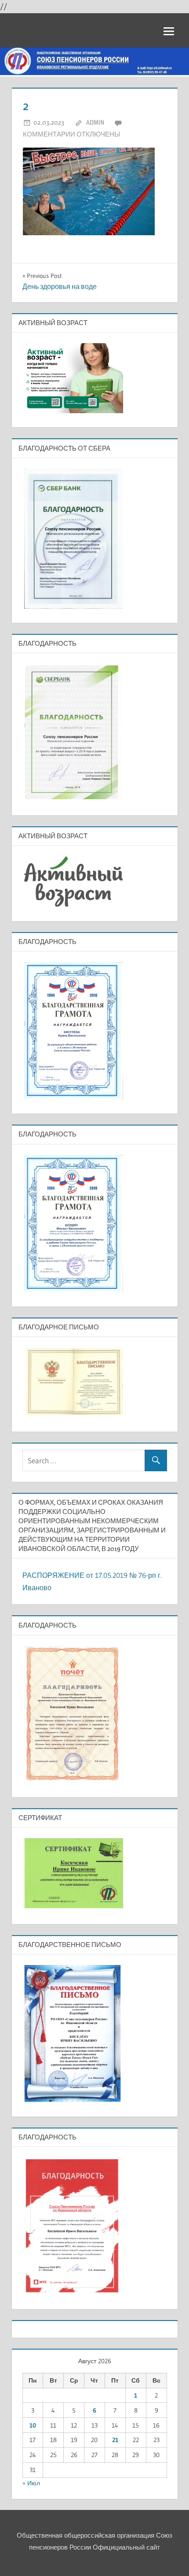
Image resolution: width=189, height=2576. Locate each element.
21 (115, 2440)
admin (95, 122)
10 (33, 2425)
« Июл (31, 2483)
